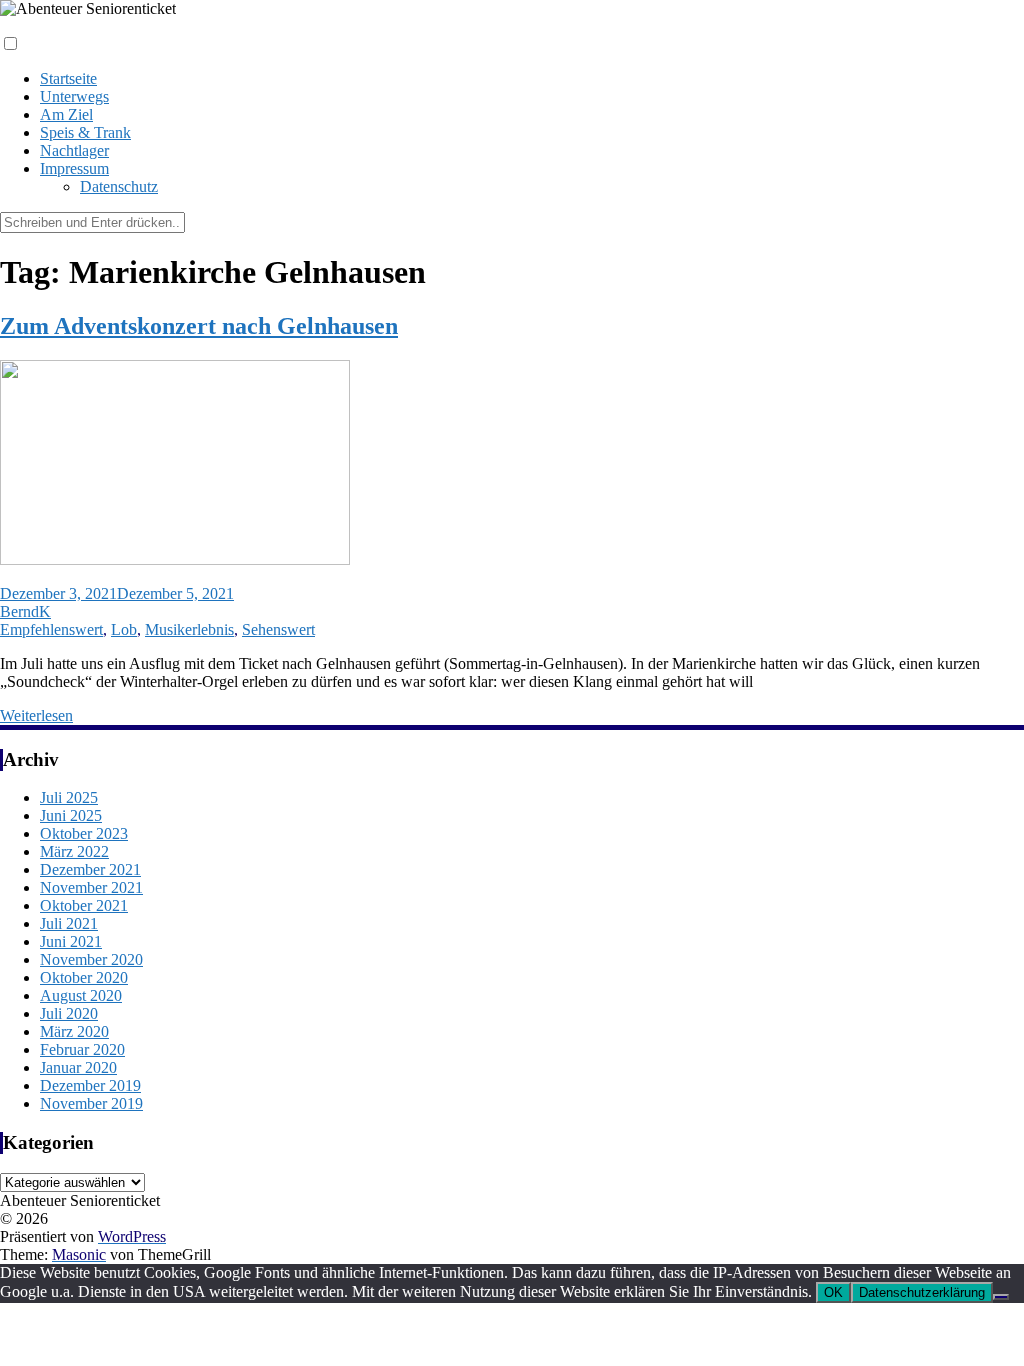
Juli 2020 (69, 1013)
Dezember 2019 (90, 1085)
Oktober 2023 (84, 833)
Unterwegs (74, 96)
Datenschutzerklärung (922, 1292)
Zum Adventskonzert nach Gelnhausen (199, 326)
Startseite (68, 78)
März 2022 (74, 851)
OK (833, 1292)
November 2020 (91, 959)
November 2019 (91, 1103)
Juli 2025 (69, 797)
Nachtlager (74, 150)
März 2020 (74, 1031)
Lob (124, 629)
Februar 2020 (82, 1049)
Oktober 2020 (84, 977)
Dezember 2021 (90, 869)
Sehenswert (278, 629)
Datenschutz (119, 186)
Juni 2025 (71, 815)
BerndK (25, 611)
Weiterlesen (36, 715)
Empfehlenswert (51, 629)
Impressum (74, 168)
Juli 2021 (69, 923)
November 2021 (91, 887)
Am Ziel (66, 114)
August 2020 (81, 995)
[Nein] (1001, 1297)
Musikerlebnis (189, 629)
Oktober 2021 (84, 905)
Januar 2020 (78, 1067)
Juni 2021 (71, 941)
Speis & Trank (85, 132)
